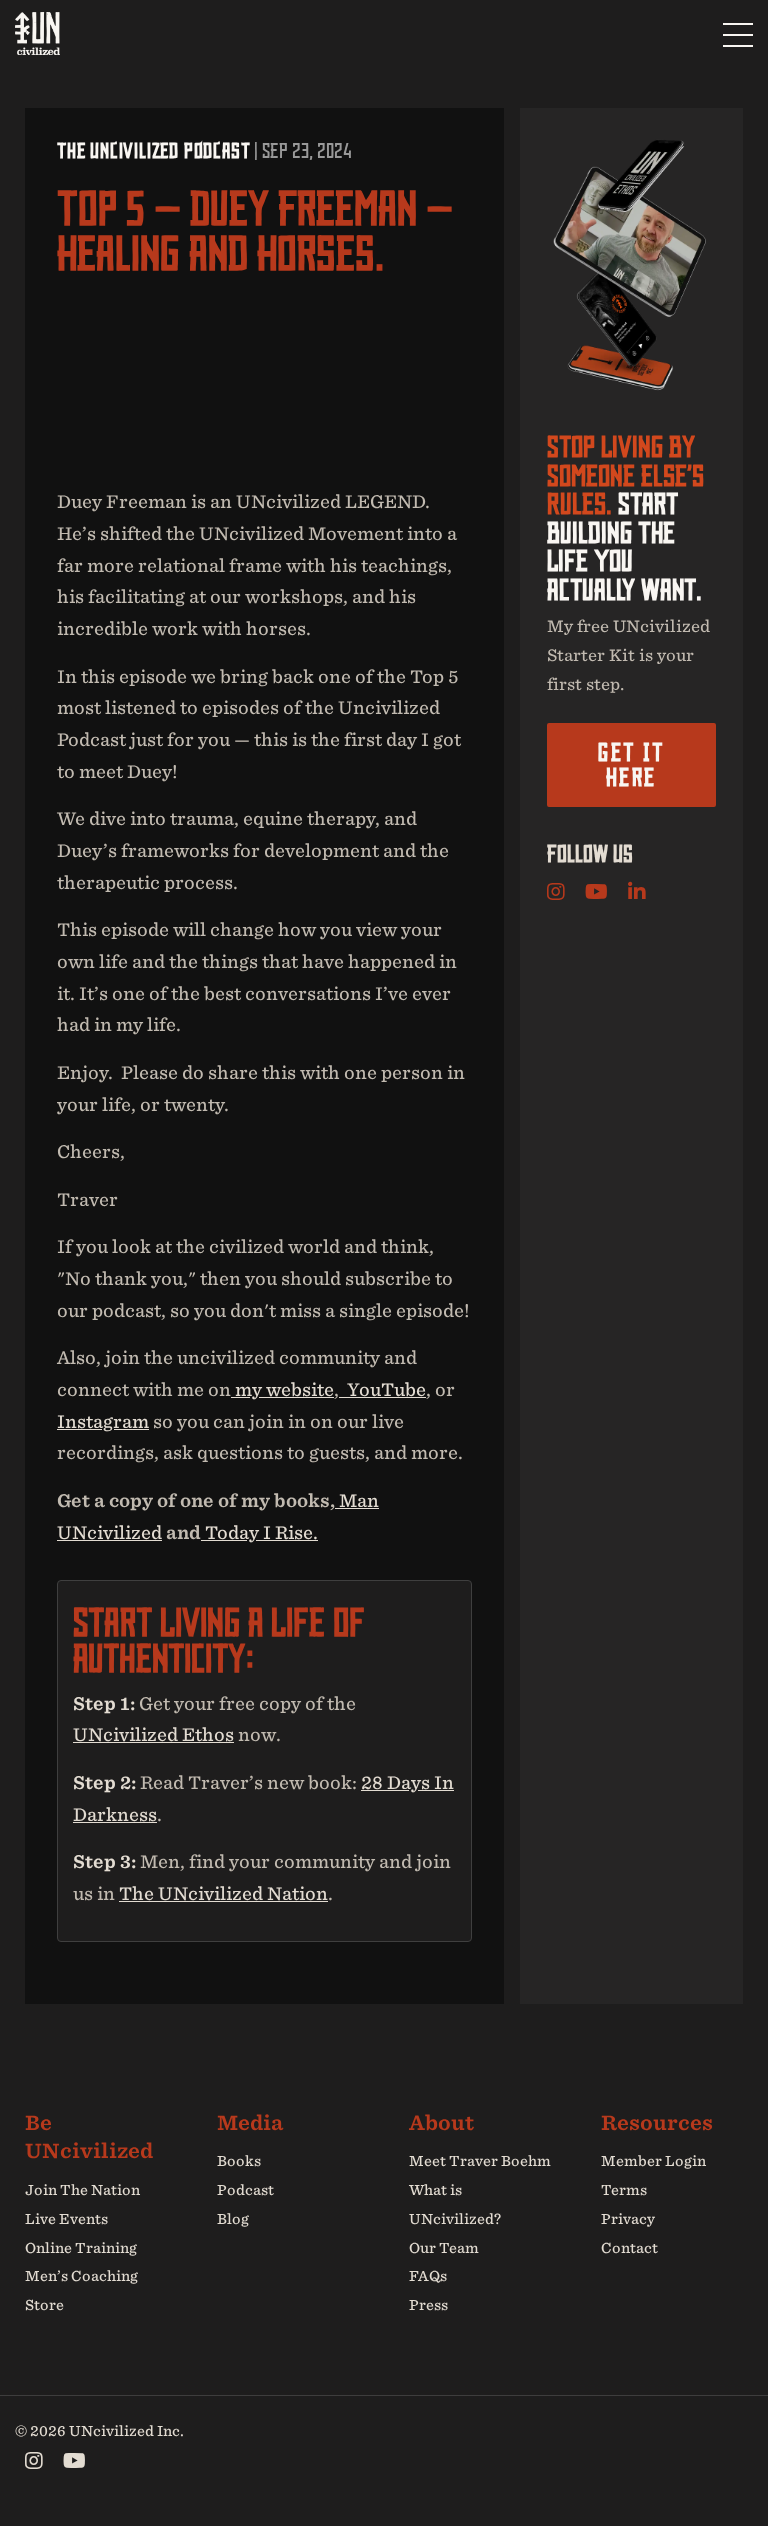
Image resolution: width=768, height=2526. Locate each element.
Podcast (245, 2190)
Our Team (444, 2248)
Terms (624, 2190)
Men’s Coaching (81, 2276)
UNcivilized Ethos (153, 1734)
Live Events (66, 2219)
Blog (233, 2219)
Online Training (81, 2248)
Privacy (628, 2219)
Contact (629, 2248)
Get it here (631, 765)
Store (44, 2305)
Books (239, 2161)
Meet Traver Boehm (480, 2161)
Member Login (653, 2161)
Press (428, 2305)
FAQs (428, 2276)
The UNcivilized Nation (223, 1893)
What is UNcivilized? (455, 2204)
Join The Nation (82, 2190)
